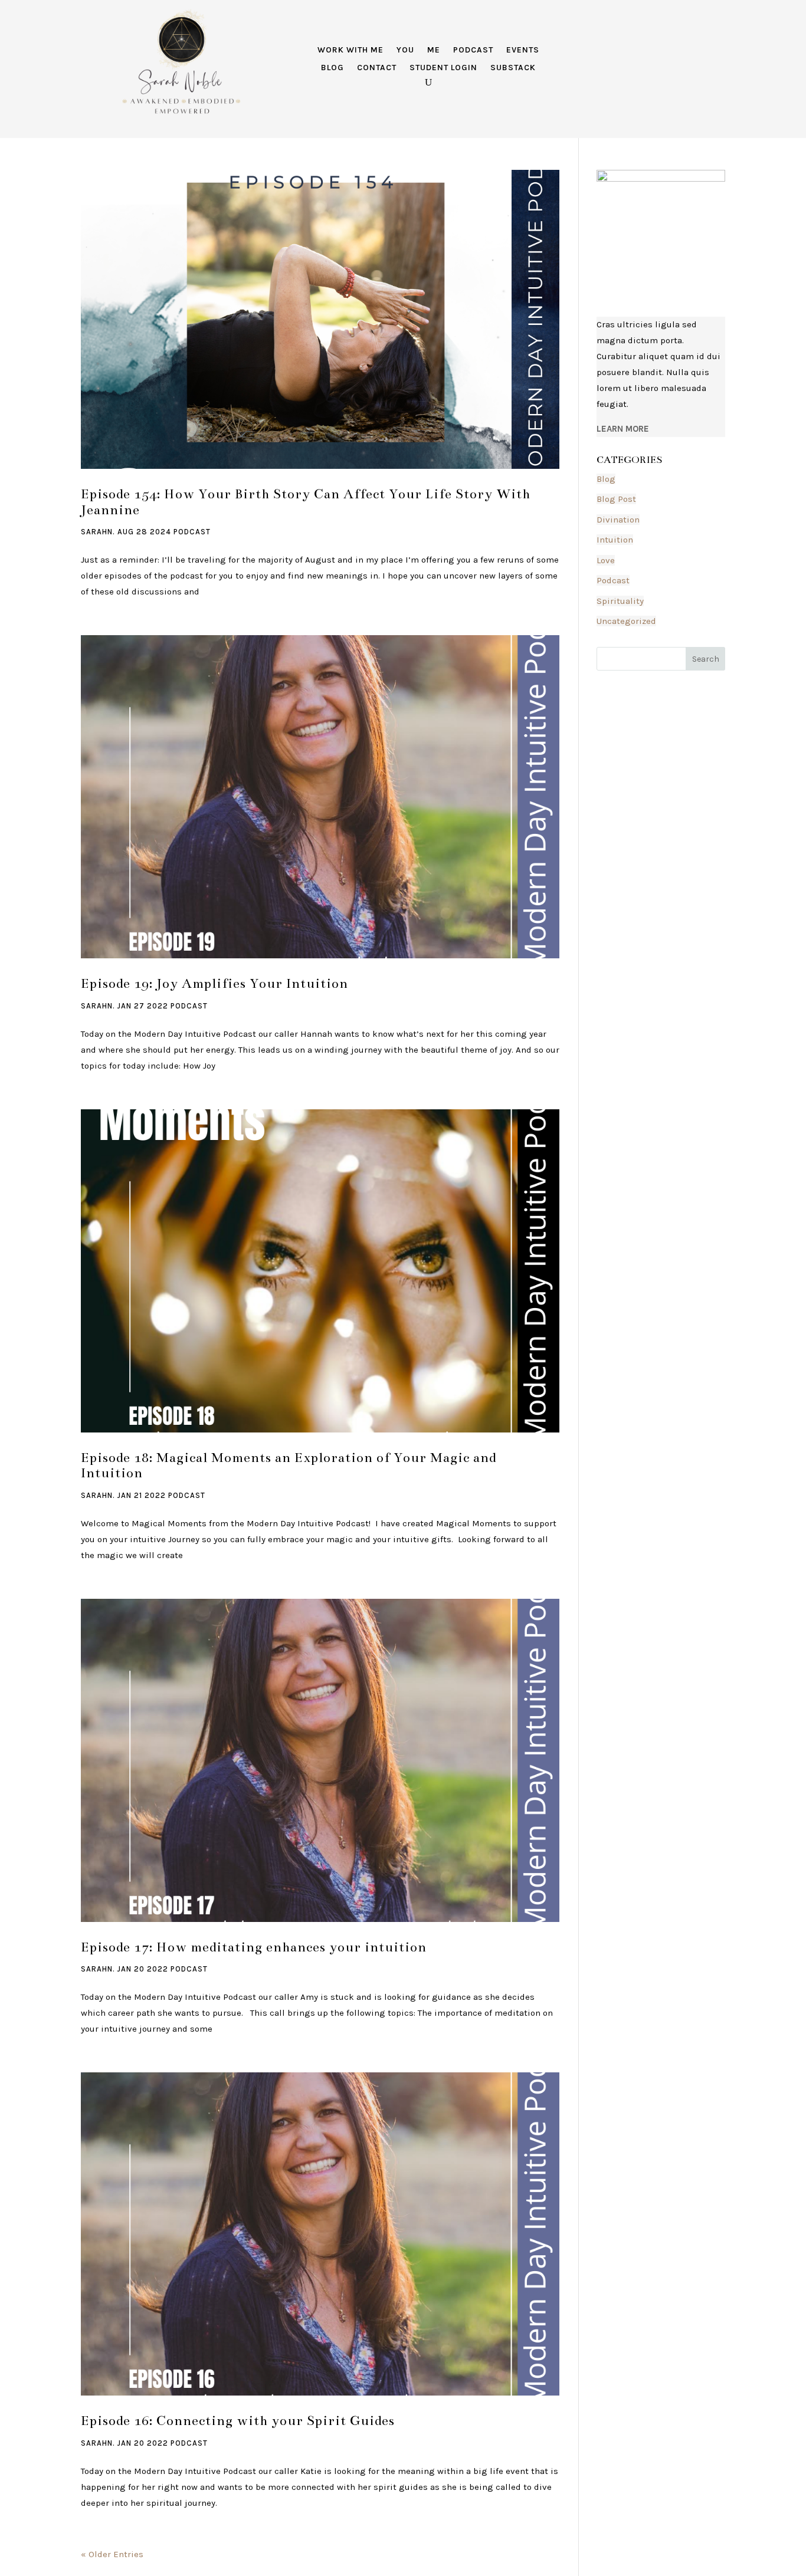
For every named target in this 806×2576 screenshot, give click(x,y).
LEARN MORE (623, 429)
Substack (513, 68)
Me (434, 50)
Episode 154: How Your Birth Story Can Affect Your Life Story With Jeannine (306, 502)
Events (523, 50)
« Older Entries (112, 2554)
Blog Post (616, 499)
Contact (377, 68)
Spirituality (620, 601)
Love (606, 560)
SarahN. (98, 532)
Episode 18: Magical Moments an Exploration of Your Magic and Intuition (289, 1466)
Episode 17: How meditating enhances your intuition (254, 1947)
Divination (618, 520)
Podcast (473, 50)
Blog (332, 68)
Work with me (350, 50)
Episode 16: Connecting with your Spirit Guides (238, 2421)
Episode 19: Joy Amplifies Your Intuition (214, 983)
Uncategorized (626, 621)
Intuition (615, 540)
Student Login (443, 68)
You (405, 50)
